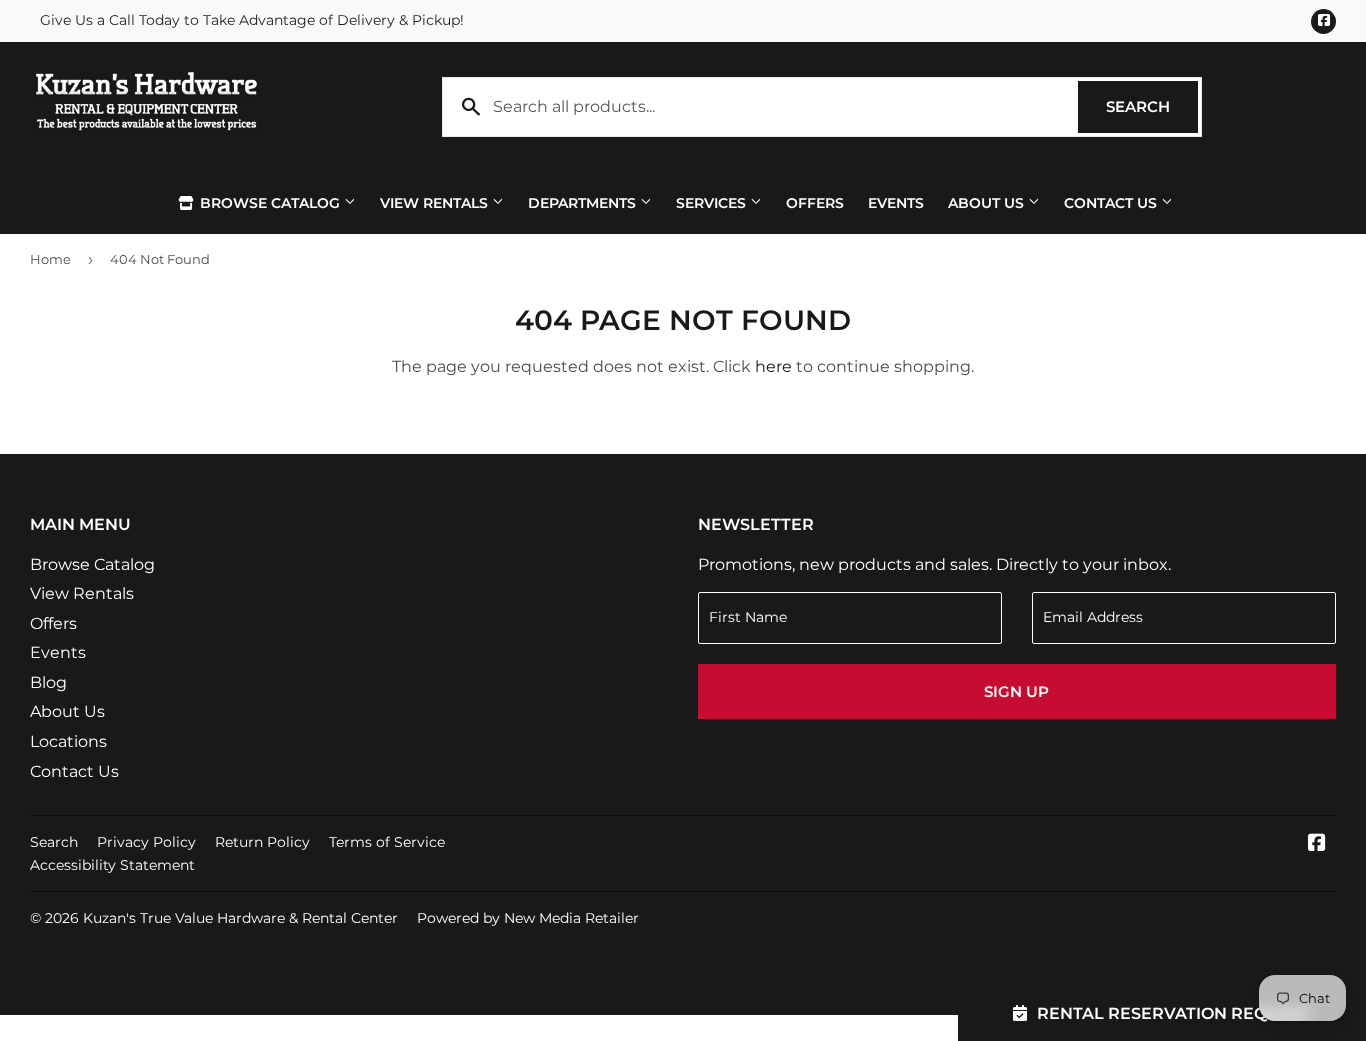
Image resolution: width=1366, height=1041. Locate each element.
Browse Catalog (270, 203)
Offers (815, 203)
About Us (988, 203)
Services (713, 203)
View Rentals (436, 203)
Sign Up (1016, 691)
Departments (584, 203)
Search (1152, 106)
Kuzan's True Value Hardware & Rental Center (240, 918)
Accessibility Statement (112, 865)
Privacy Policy (146, 842)
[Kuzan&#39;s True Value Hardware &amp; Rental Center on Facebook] (1317, 844)
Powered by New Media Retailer (528, 918)
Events (896, 203)
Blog (48, 682)
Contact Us (1112, 203)
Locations (68, 741)
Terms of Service (387, 842)
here (773, 366)
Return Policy (262, 842)
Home (50, 259)
